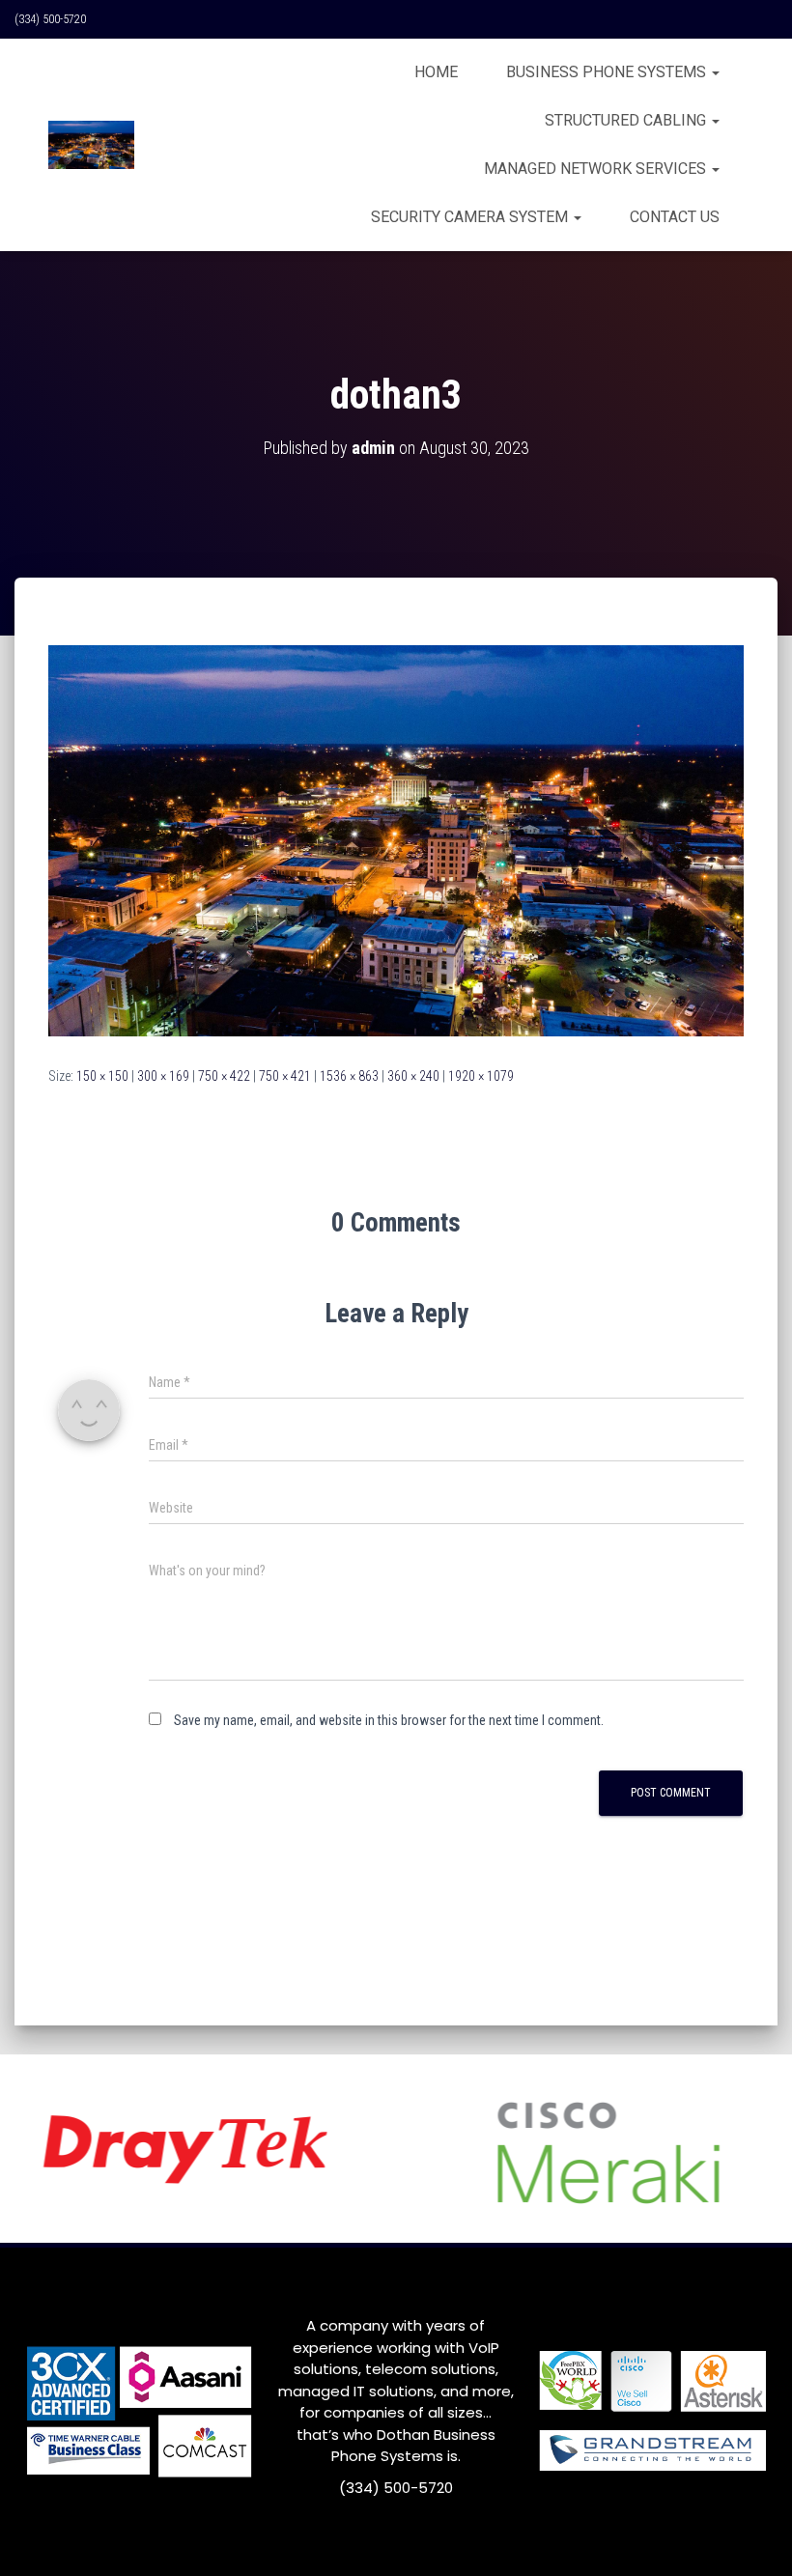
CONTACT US (675, 217)
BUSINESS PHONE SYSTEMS (608, 72)
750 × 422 (224, 1076)
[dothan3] (396, 839)
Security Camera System (471, 217)
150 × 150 (102, 1076)
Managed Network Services (597, 169)
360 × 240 (413, 1076)
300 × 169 (163, 1076)
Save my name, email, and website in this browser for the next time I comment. (389, 1720)
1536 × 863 (349, 1076)
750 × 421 (285, 1076)
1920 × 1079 (481, 1076)
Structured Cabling (627, 120)
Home (436, 72)
